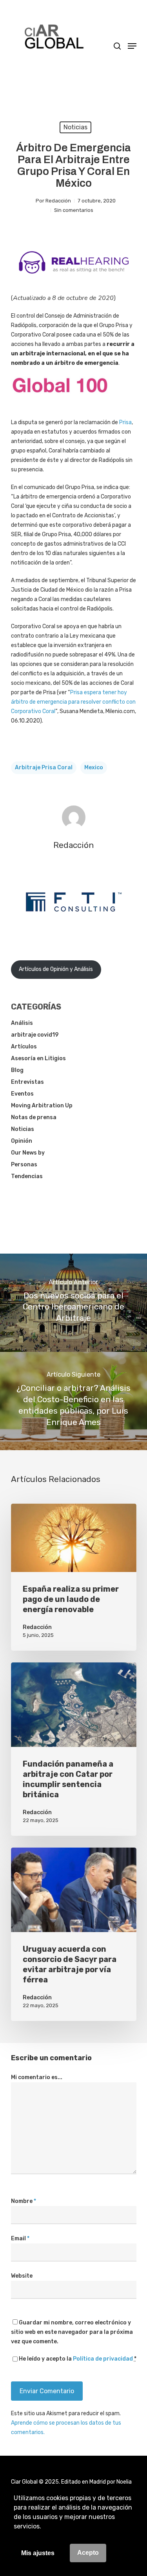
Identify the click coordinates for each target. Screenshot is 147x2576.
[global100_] (60, 399)
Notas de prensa (34, 1117)
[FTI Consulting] (74, 932)
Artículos (24, 1047)
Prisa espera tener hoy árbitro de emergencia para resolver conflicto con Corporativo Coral (73, 702)
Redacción (58, 201)
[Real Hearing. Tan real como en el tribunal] (74, 279)
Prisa (125, 422)
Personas (24, 1165)
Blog (17, 1070)
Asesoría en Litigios (38, 1058)
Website (22, 2276)
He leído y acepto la (78, 2359)
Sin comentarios (74, 210)
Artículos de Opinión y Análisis (56, 969)
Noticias (75, 127)
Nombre (24, 2201)
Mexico (94, 768)
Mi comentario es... (37, 2077)
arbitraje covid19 (35, 1035)
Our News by (28, 1153)
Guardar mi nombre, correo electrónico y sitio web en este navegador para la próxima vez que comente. (72, 2332)
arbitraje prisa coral (44, 768)
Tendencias (27, 1176)
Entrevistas (27, 1082)
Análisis (22, 1023)
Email (20, 2239)
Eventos (22, 1094)
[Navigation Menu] (132, 46)
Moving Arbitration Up (42, 1106)
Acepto (88, 2553)
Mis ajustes (38, 2553)
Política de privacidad (103, 2359)
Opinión (22, 1141)
